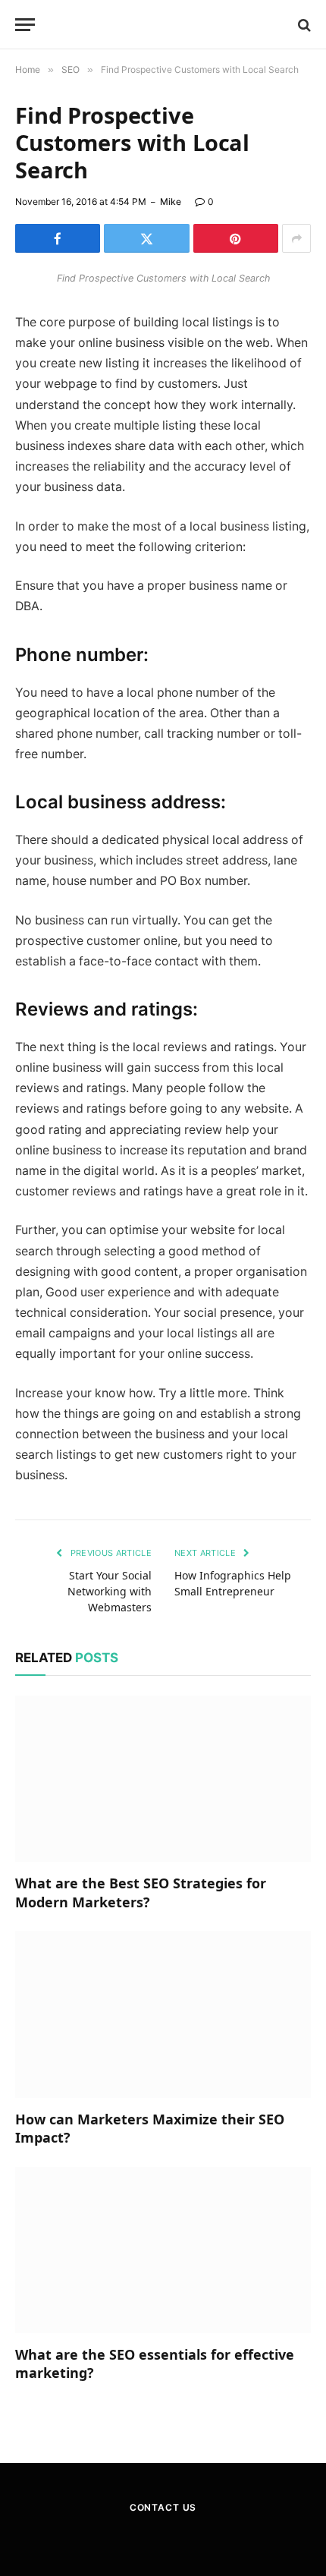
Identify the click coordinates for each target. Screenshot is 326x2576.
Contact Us (163, 2507)
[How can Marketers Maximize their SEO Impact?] (163, 2014)
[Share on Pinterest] (236, 238)
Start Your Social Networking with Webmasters (110, 1591)
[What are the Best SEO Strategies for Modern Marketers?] (163, 1779)
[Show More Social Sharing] (296, 238)
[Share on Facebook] (58, 238)
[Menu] (25, 25)
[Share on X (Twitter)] (146, 238)
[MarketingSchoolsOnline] (163, 25)
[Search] (303, 25)
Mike (171, 202)
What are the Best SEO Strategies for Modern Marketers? (141, 1892)
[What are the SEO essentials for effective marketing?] (163, 2250)
